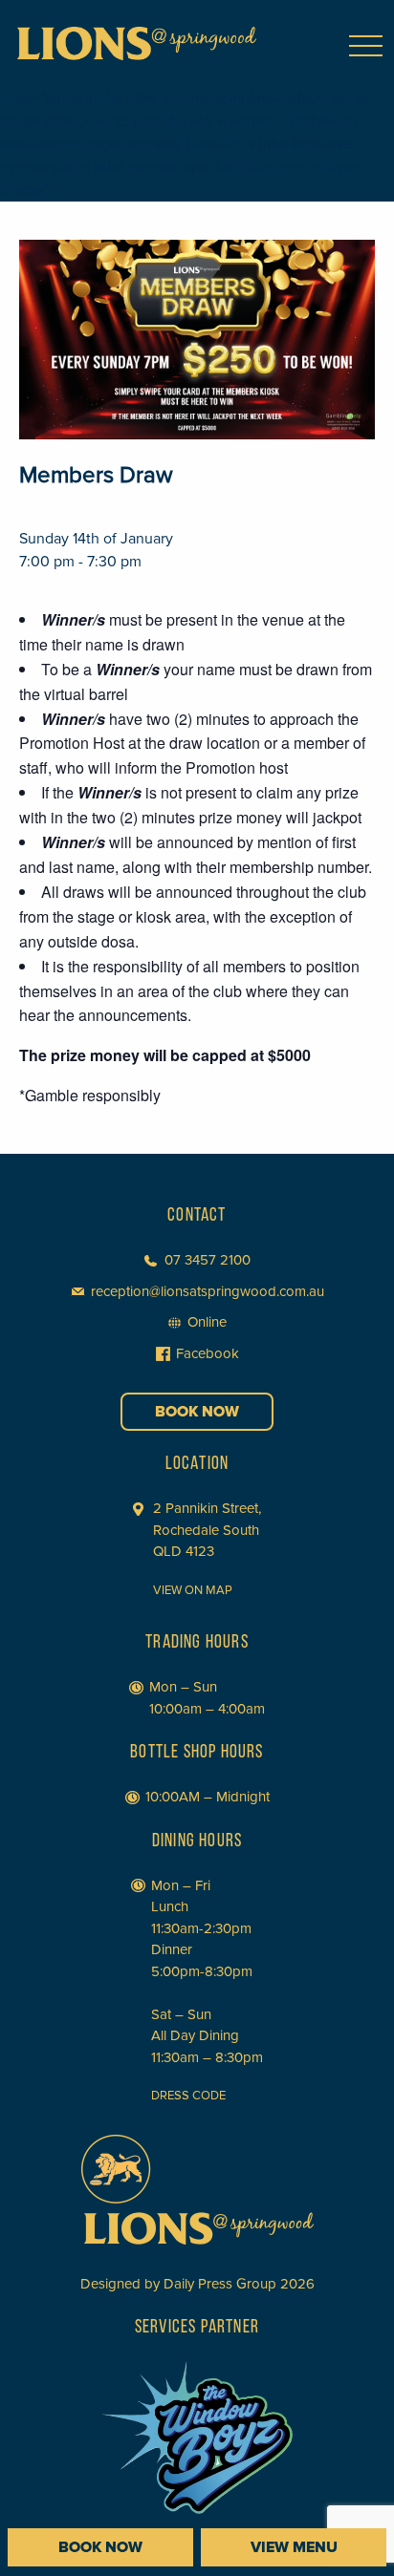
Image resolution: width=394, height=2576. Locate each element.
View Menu (294, 2547)
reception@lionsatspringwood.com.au (208, 1291)
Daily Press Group (220, 2284)
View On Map (193, 1590)
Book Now (197, 1412)
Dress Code (188, 2096)
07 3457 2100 (208, 1260)
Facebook (208, 1353)
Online (207, 1322)
